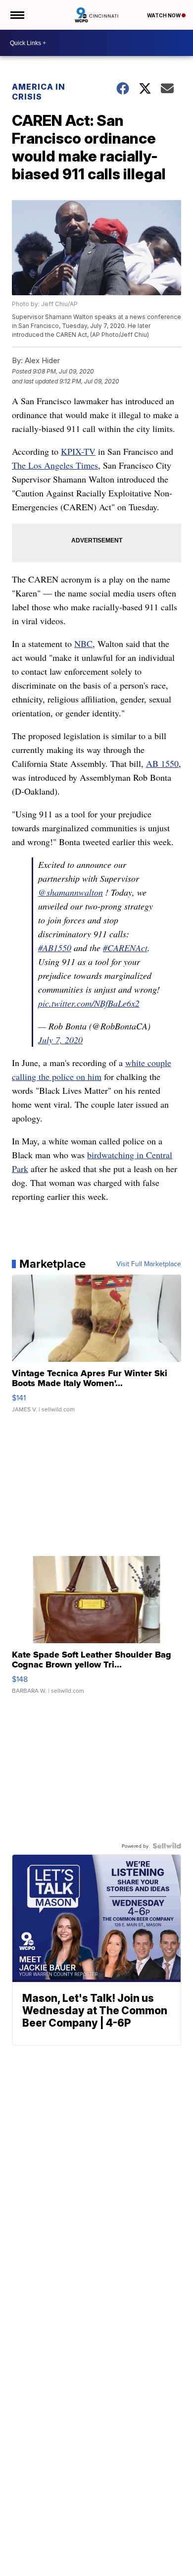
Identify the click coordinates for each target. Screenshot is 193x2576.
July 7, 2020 (60, 1040)
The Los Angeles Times (55, 465)
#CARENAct (125, 948)
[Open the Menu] (17, 15)
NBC (83, 644)
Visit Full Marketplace (149, 1264)
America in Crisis (39, 92)
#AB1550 (55, 948)
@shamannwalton (71, 892)
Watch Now (164, 15)
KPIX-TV (78, 451)
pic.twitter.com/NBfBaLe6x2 (89, 1003)
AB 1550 (162, 763)
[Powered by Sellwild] (167, 1846)
